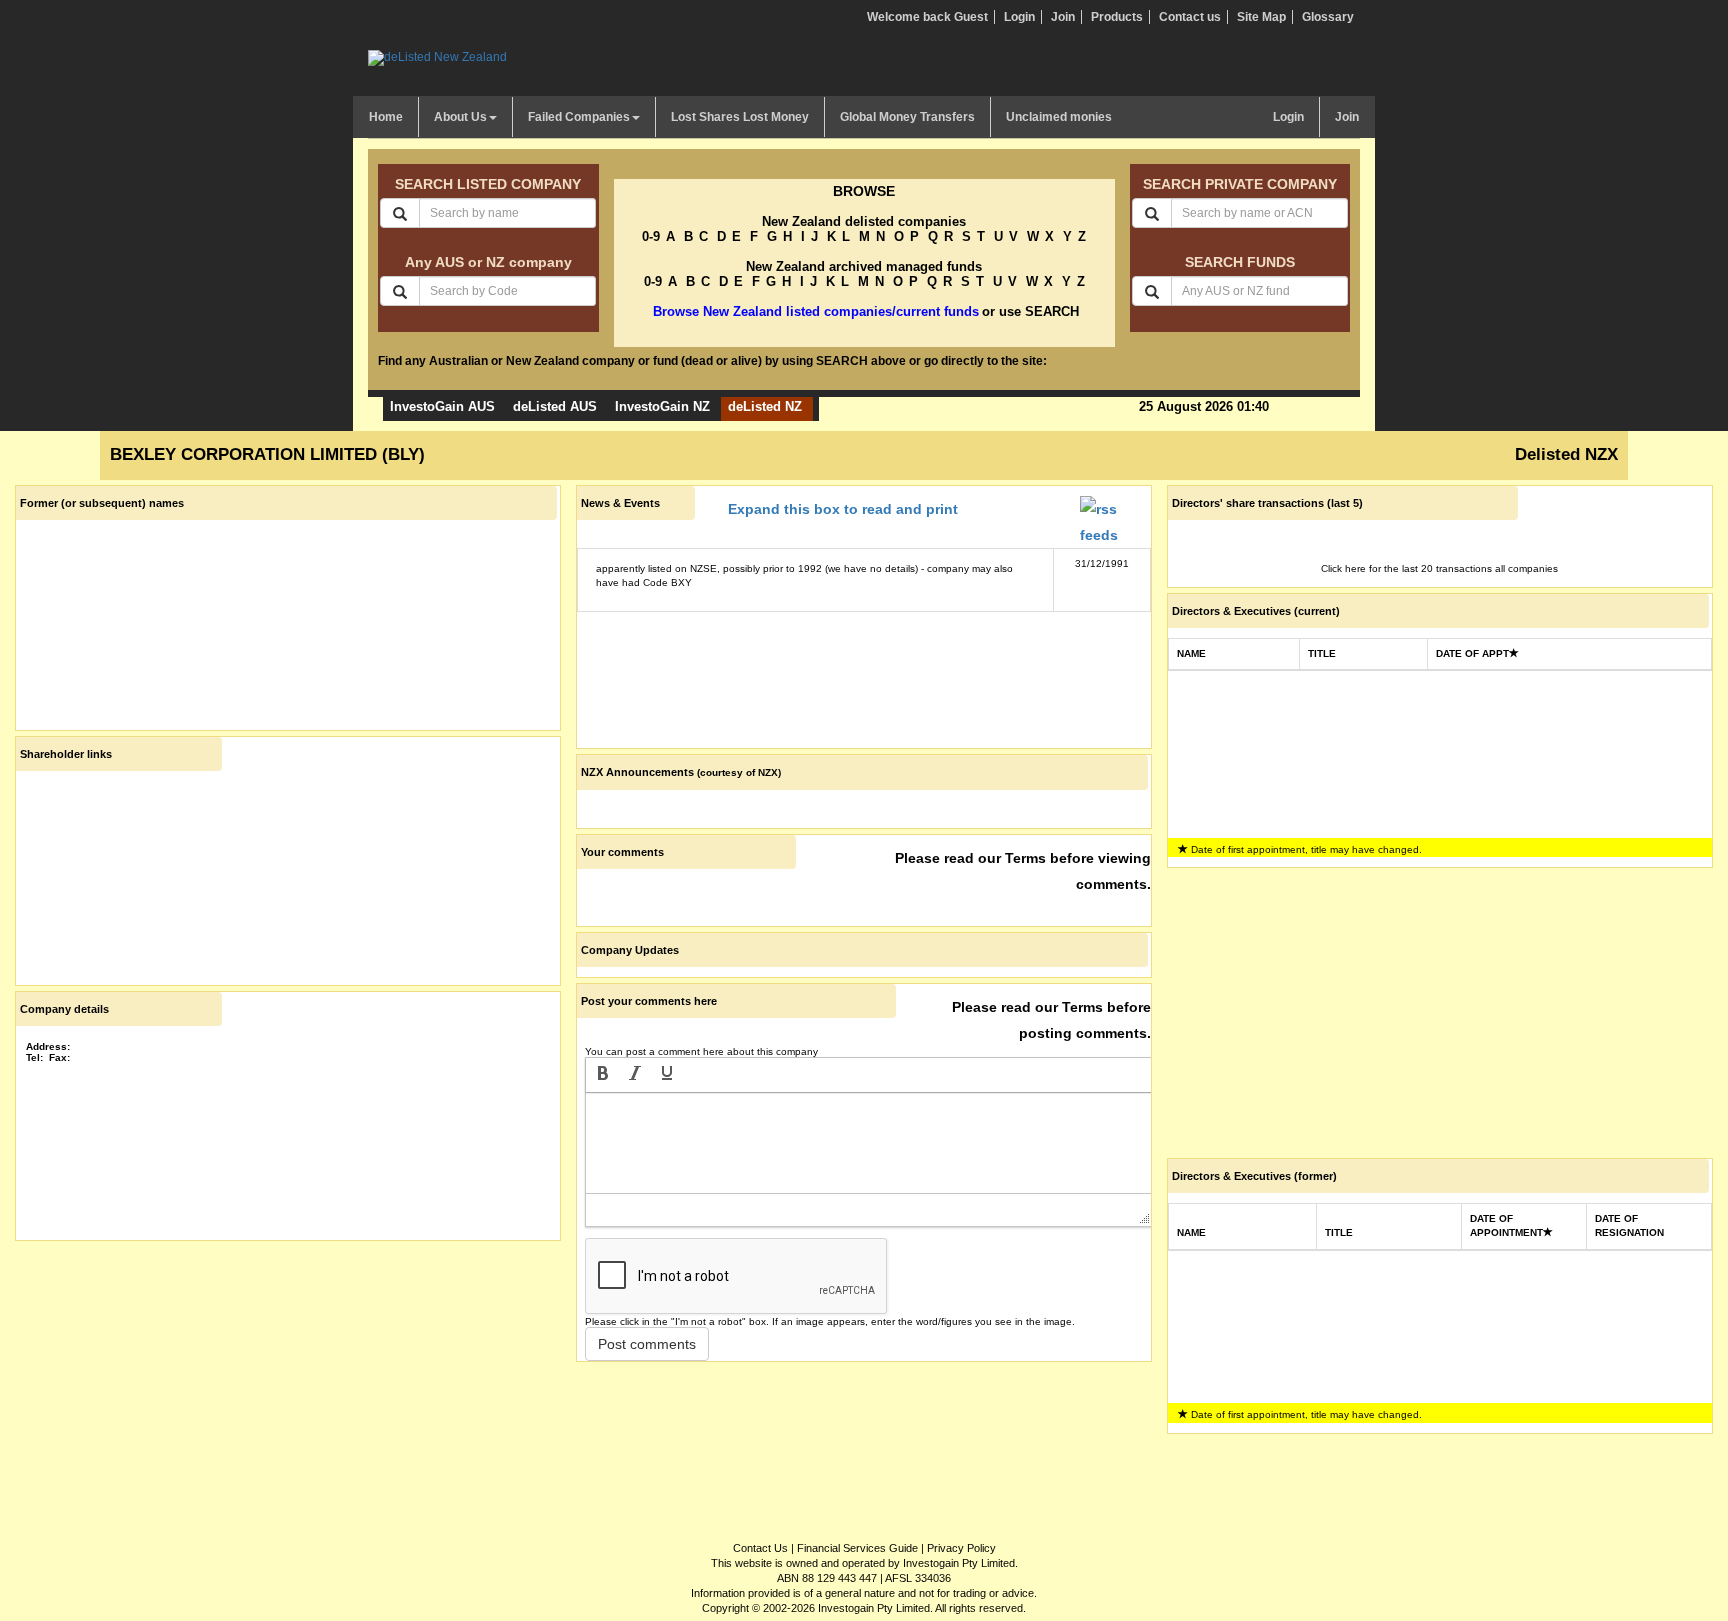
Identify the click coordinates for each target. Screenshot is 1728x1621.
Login (1019, 17)
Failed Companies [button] (579, 117)
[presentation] (603, 1075)
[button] (603, 1075)
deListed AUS (555, 406)
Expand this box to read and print (843, 509)
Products (1117, 17)
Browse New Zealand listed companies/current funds (816, 311)
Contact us (1190, 17)
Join (1063, 17)
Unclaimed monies (1059, 117)
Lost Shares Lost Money (740, 117)
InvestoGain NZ (662, 406)
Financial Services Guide (857, 1548)
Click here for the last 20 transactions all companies (1439, 568)
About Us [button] (460, 117)
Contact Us (760, 1548)
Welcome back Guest (927, 17)
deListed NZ (765, 406)
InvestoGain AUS (442, 406)
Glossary (1328, 17)
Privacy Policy (961, 1548)
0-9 (651, 236)
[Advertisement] (288, 1386)
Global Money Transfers (907, 117)
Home (386, 117)
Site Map (1261, 17)
